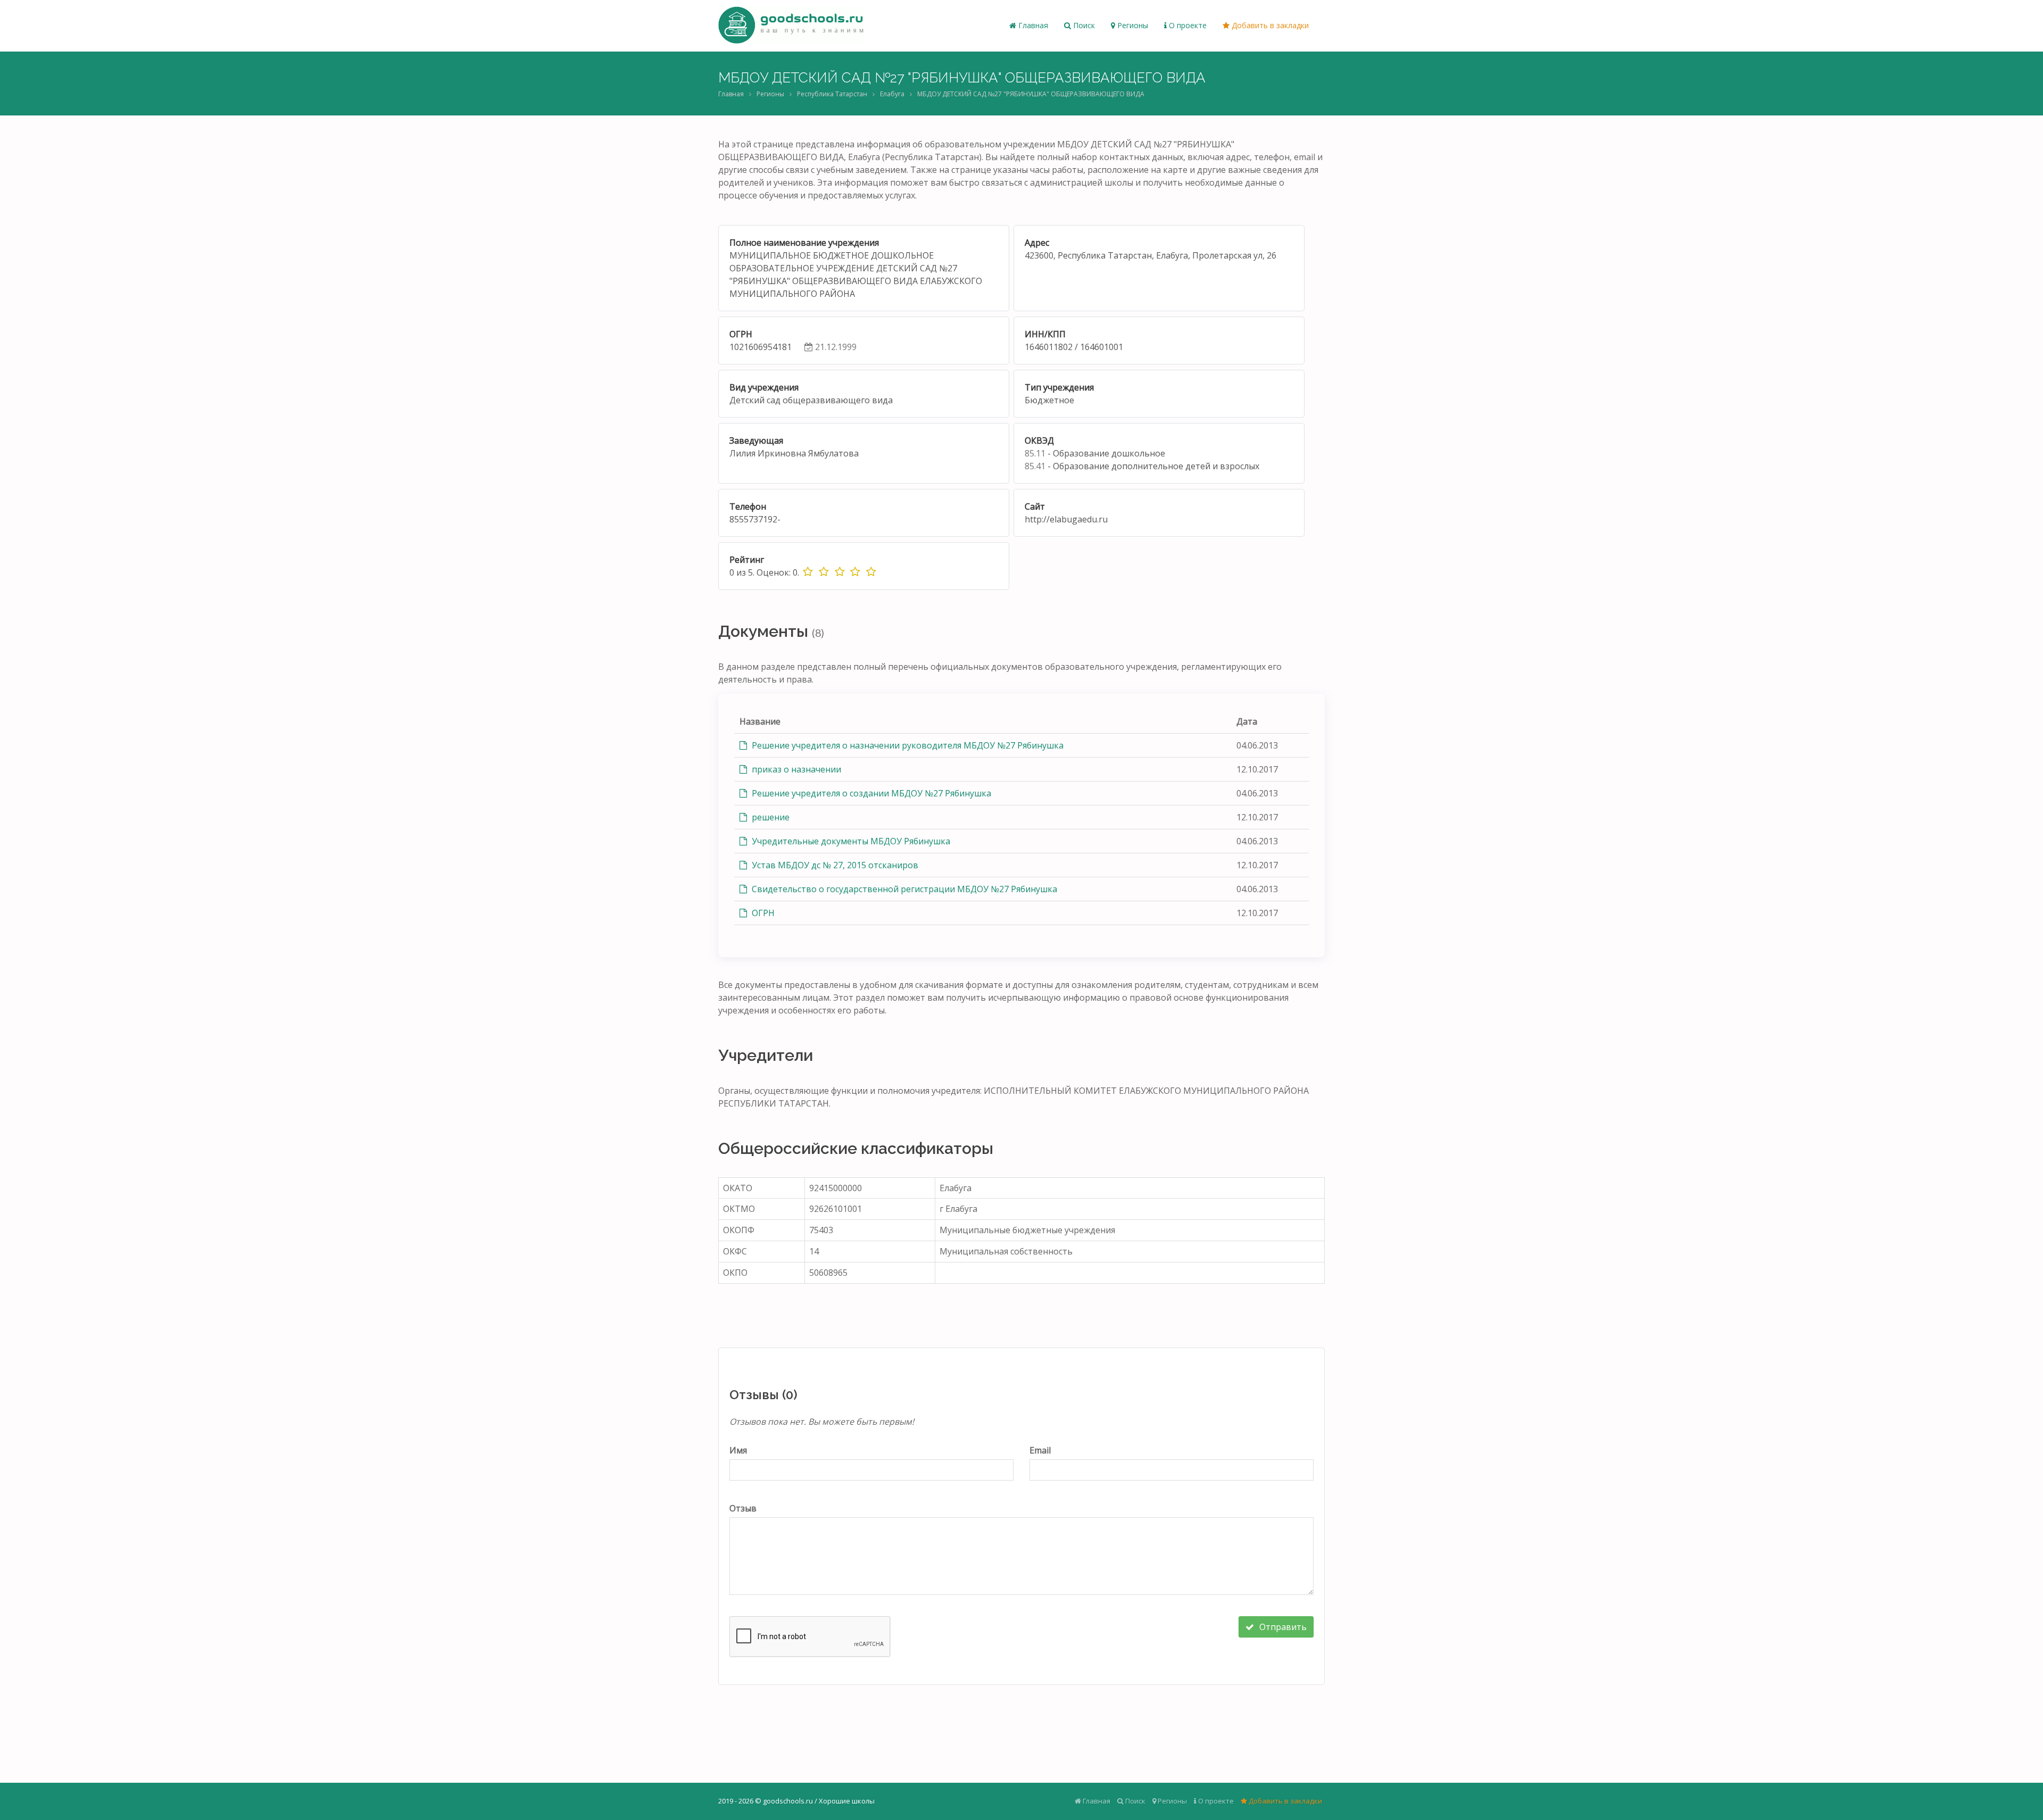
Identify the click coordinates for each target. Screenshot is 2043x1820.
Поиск (1083, 25)
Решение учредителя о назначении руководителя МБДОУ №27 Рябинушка (907, 745)
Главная (1032, 25)
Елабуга (892, 94)
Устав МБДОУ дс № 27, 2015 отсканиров (834, 865)
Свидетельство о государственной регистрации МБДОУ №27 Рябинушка (903, 889)
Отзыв (743, 1508)
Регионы (1132, 25)
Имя (738, 1450)
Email (1040, 1450)
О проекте (1187, 25)
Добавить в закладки (1269, 25)
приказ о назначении (795, 769)
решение (770, 817)
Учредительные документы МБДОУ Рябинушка (850, 841)
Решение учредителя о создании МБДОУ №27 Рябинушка (870, 793)
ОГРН (762, 913)
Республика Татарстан (832, 94)
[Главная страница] (791, 26)
